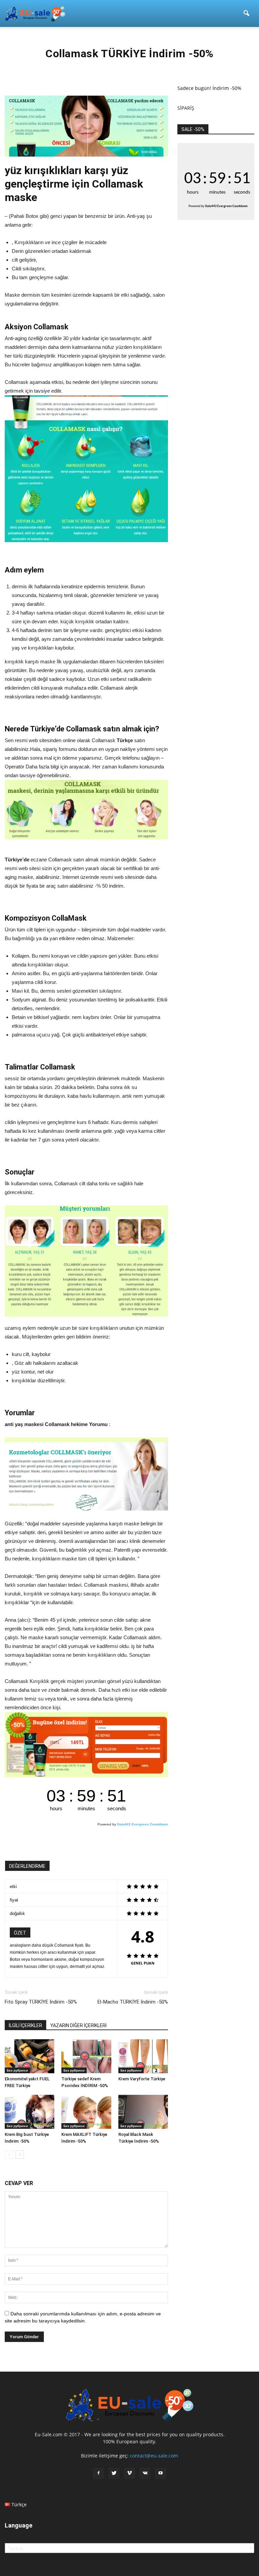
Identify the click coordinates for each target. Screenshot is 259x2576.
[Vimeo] (129, 2473)
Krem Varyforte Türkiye (142, 2079)
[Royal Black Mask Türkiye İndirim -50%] (143, 2112)
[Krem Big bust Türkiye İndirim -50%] (30, 2112)
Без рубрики (17, 2070)
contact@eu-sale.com (154, 2456)
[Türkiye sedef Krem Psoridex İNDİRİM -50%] (86, 2056)
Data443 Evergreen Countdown (142, 1824)
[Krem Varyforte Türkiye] (143, 2056)
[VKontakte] (145, 2473)
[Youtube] (161, 2473)
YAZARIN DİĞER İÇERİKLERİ (78, 2025)
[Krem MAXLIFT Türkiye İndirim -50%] (86, 2112)
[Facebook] (98, 2473)
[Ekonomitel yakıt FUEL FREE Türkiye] (30, 2056)
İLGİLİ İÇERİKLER (25, 2025)
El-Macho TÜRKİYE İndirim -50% (133, 2002)
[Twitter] (114, 2473)
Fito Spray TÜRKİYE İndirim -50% (41, 2002)
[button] (246, 13)
